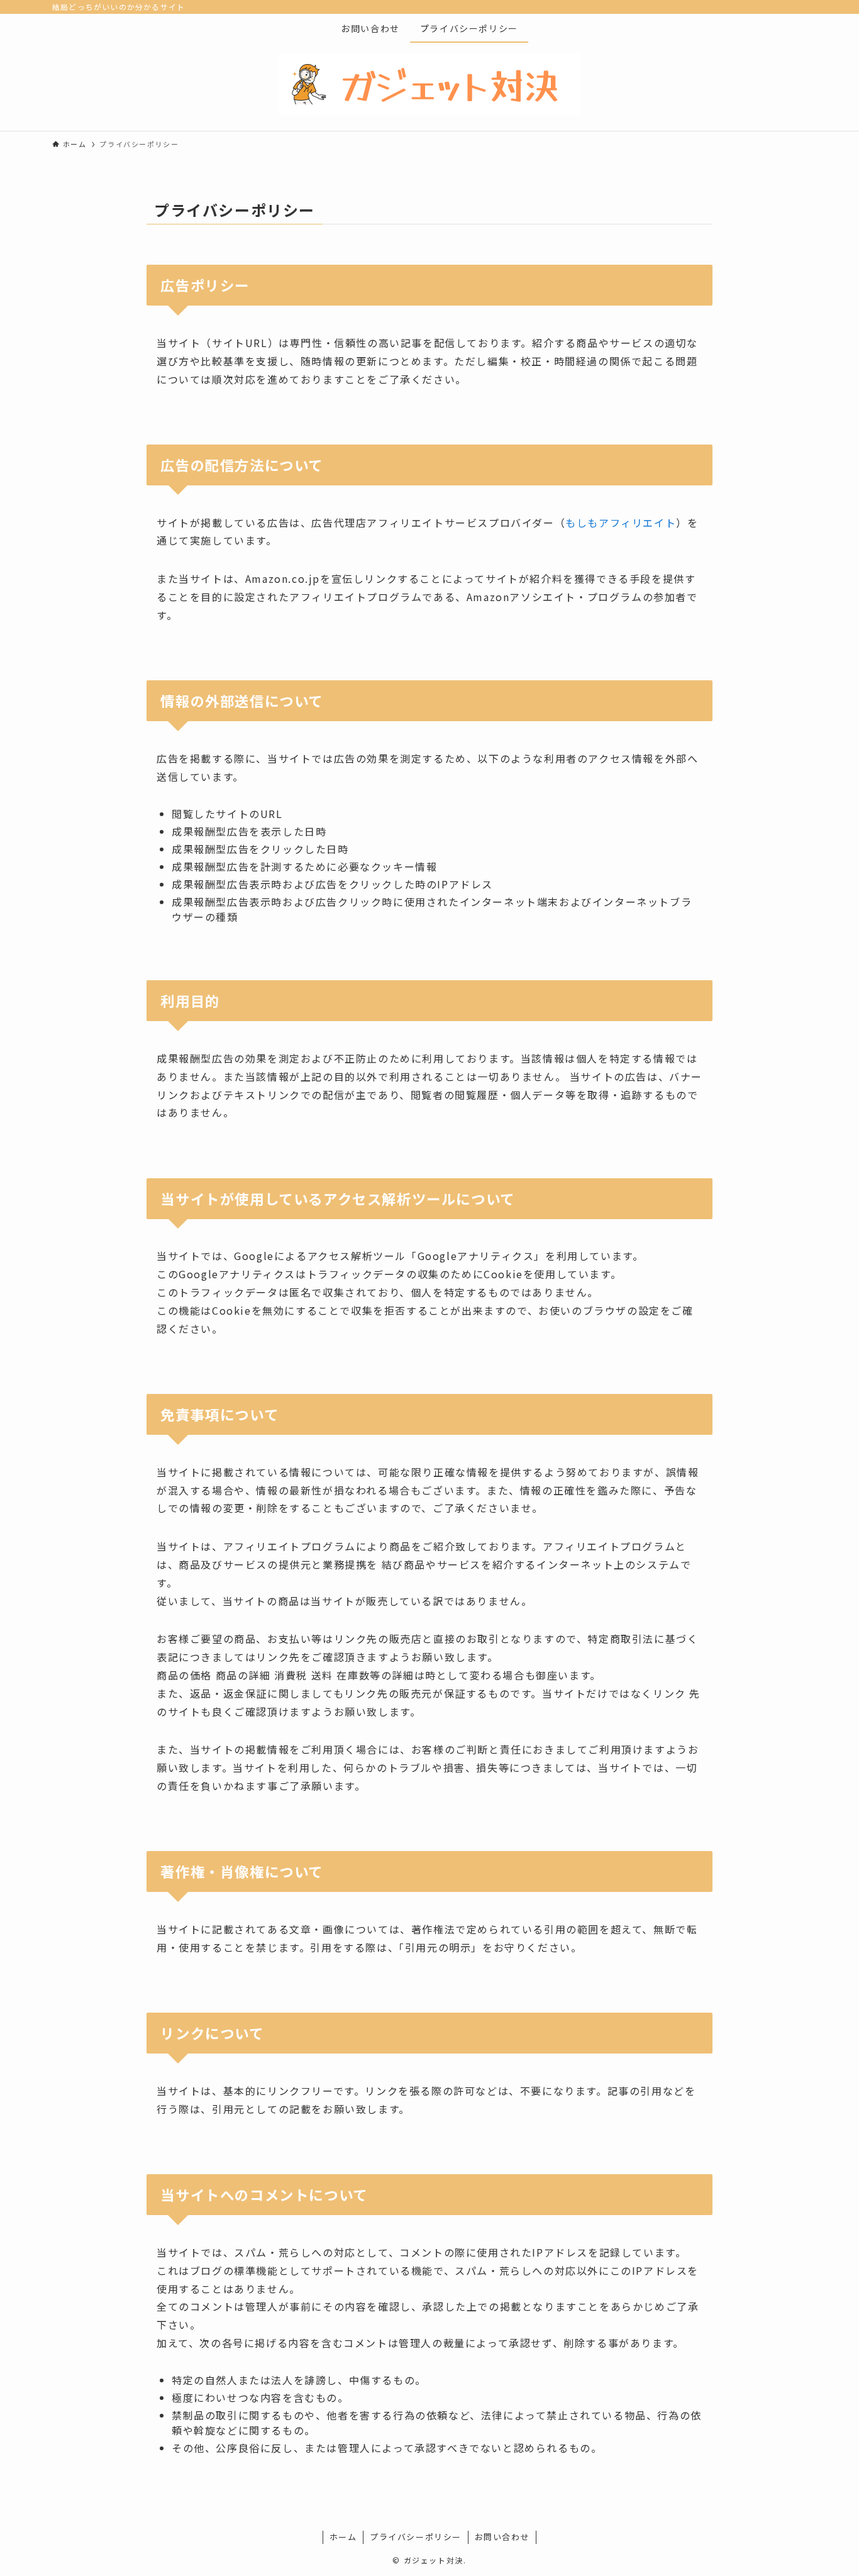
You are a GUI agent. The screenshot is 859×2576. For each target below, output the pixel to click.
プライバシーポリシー (416, 2537)
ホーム (343, 2537)
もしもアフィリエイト (621, 522)
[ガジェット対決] (429, 84)
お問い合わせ (502, 2537)
